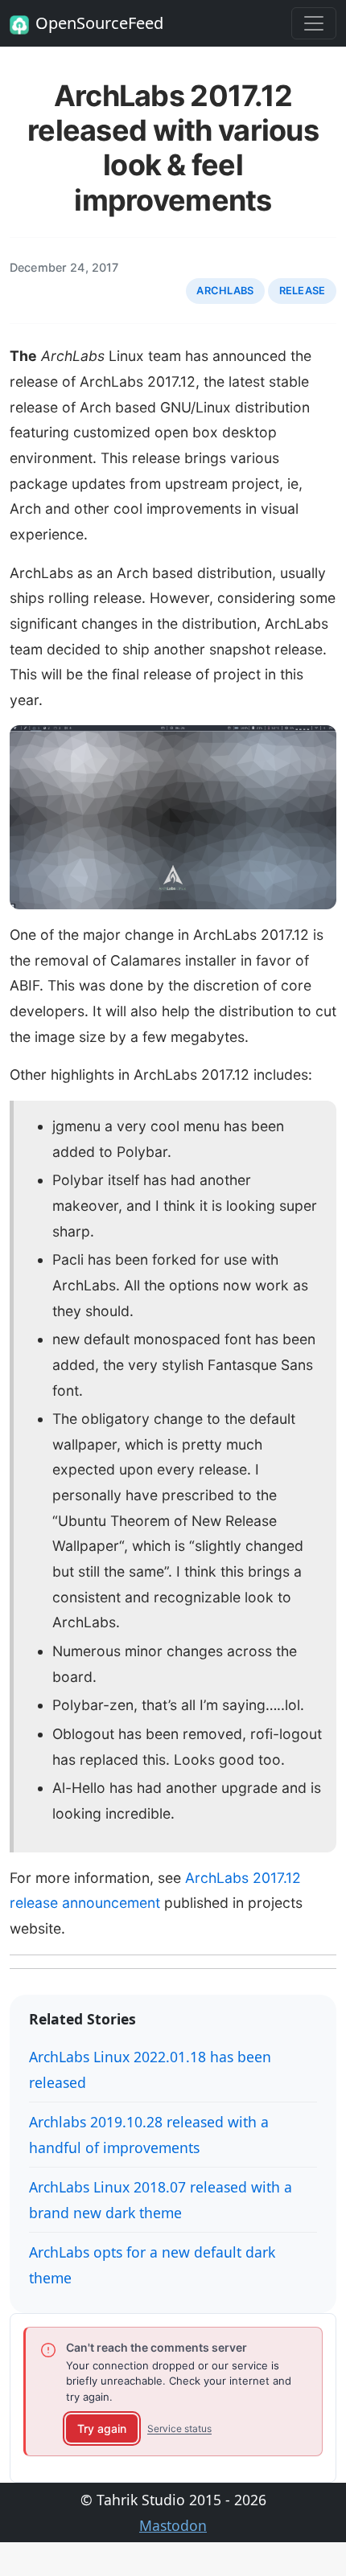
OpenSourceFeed (99, 23)
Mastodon (173, 2525)
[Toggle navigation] (314, 23)
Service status (179, 2428)
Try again (102, 2428)
